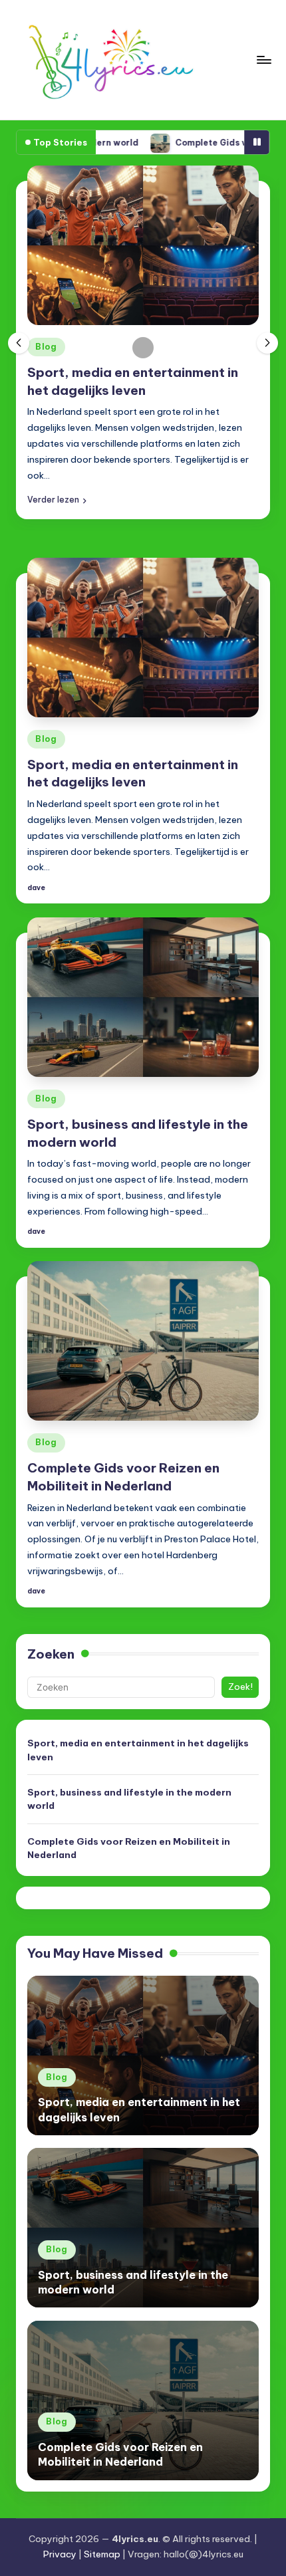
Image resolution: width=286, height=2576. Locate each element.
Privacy (60, 2554)
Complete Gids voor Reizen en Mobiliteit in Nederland (129, 1848)
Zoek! (240, 1687)
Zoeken (51, 1654)
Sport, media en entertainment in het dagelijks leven (138, 1750)
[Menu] (263, 59)
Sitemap (102, 2554)
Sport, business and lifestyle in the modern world (129, 1799)
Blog (46, 347)
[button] (57, 500)
